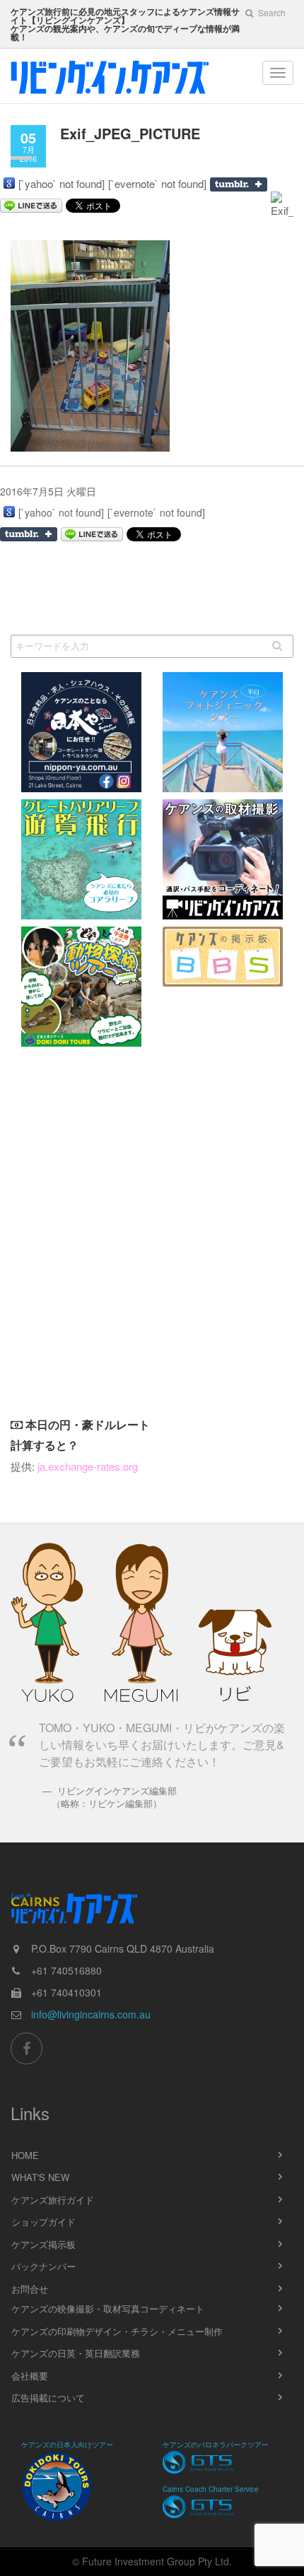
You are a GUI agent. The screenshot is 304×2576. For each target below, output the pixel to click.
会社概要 (30, 2376)
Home (25, 2155)
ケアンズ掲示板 (43, 2244)
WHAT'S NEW (40, 2177)
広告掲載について (48, 2398)
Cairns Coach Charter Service (211, 2489)
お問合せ (30, 2289)
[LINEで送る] (92, 534)
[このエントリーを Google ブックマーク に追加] (9, 183)
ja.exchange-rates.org (88, 1466)
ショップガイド (43, 2222)
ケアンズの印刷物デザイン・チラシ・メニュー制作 (117, 2331)
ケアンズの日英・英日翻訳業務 (76, 2353)
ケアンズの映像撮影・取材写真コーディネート (108, 2309)
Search (271, 12)
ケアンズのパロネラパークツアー (216, 2445)
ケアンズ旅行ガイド (53, 2200)
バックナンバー (43, 2266)
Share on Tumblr (239, 184)
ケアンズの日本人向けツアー (67, 2445)
